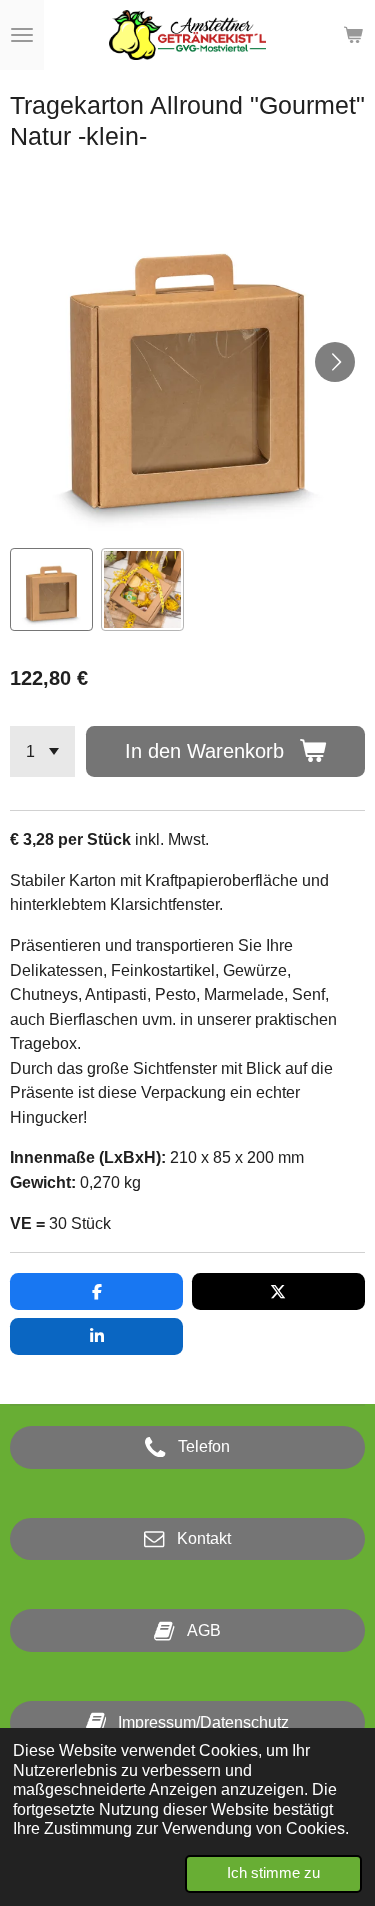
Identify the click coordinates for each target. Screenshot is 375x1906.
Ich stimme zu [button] (273, 1873)
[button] (51, 589)
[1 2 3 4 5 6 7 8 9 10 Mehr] (42, 751)
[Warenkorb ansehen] (353, 35)
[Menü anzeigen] (22, 35)
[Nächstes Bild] (335, 362)
